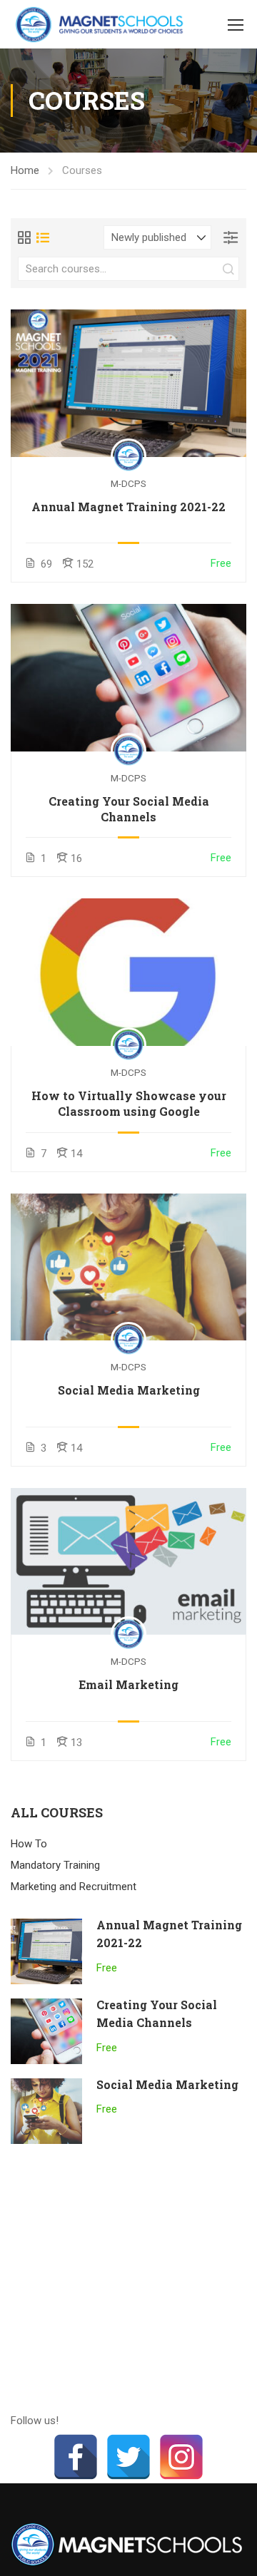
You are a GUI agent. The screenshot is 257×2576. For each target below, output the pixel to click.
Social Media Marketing (129, 1390)
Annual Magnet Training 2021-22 (128, 507)
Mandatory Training (55, 1865)
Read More (129, 383)
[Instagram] (181, 2457)
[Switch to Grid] (24, 237)
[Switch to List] (43, 237)
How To (29, 1844)
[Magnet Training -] (102, 24)
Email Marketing (128, 1684)
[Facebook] (76, 2457)
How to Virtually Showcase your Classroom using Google (129, 1103)
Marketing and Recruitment (74, 1887)
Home (25, 170)
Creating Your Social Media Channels (129, 809)
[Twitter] (128, 2457)
